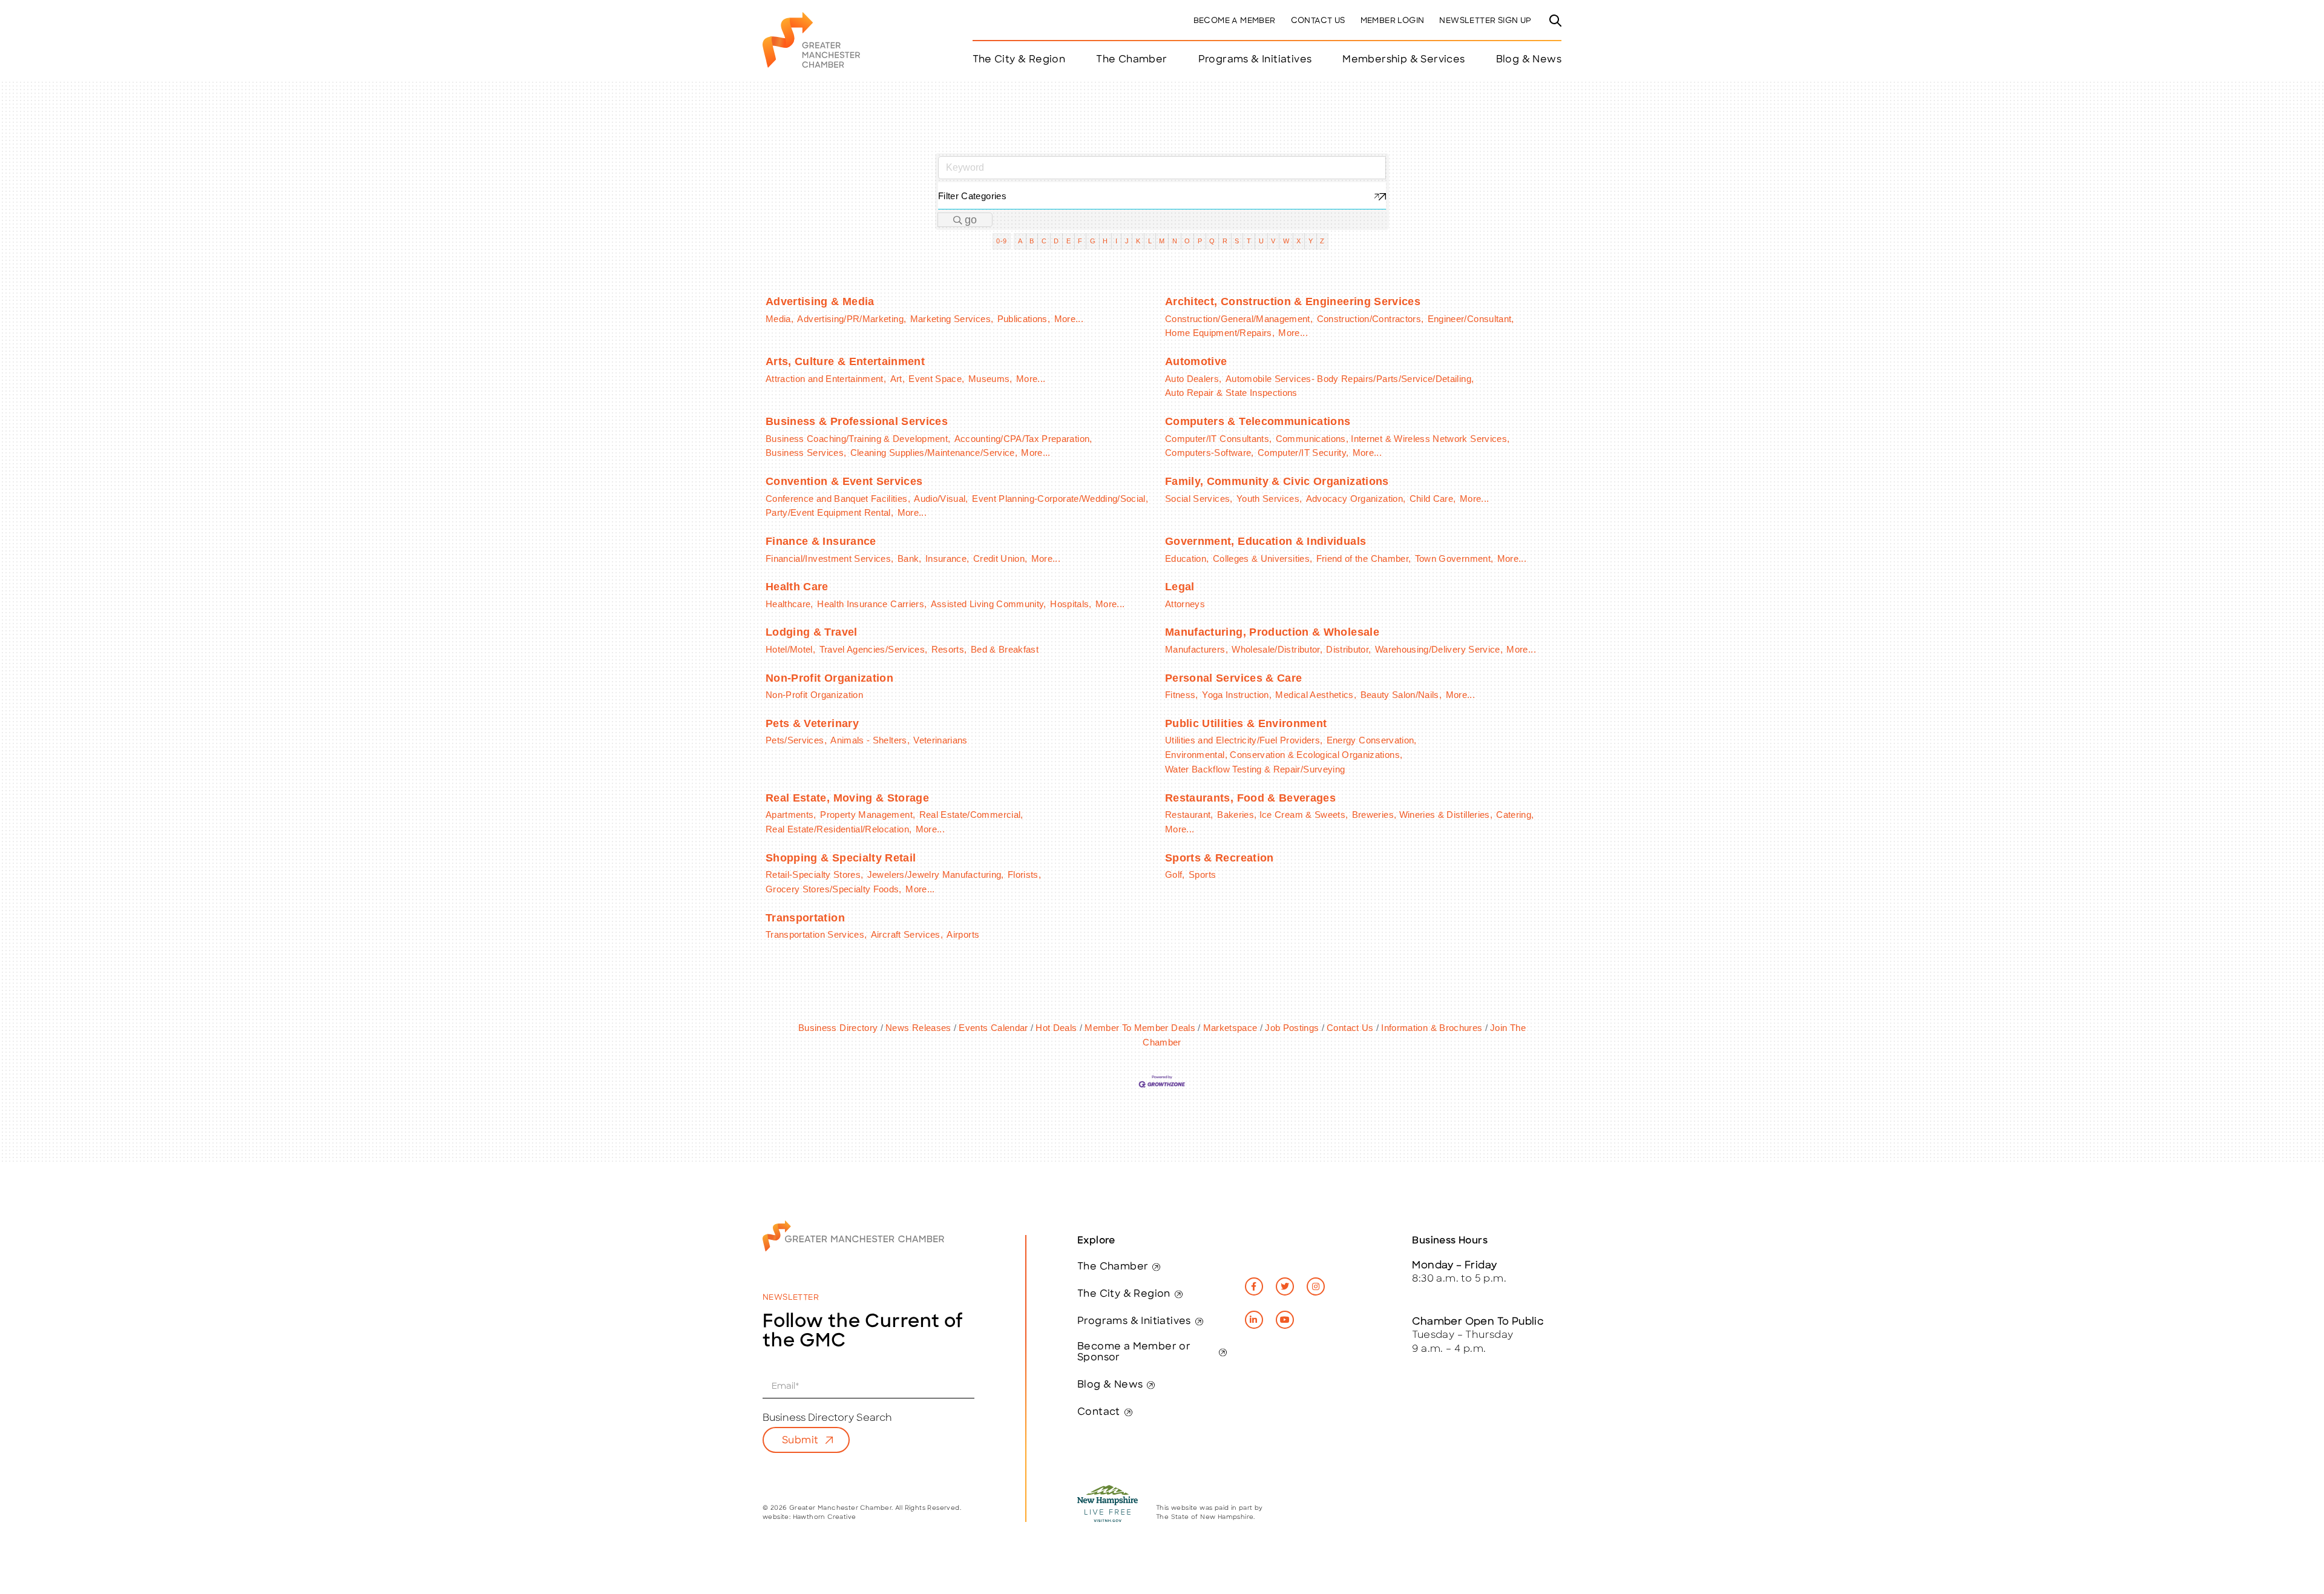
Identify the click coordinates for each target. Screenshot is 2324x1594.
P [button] (1200, 241)
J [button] (1127, 241)
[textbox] (1162, 196)
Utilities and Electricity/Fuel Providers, (1244, 740)
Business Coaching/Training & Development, (858, 439)
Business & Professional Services (857, 421)
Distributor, (1348, 649)
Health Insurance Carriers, (872, 604)
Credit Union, (1000, 558)
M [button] (1162, 241)
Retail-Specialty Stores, (814, 874)
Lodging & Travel (812, 632)
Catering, (1515, 815)
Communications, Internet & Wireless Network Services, (1393, 439)
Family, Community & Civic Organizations (1277, 481)
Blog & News (1529, 60)
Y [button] (1311, 241)
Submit (800, 1441)
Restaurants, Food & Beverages (1250, 798)
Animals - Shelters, (870, 740)
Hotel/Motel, (790, 649)
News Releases (918, 1028)
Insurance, (947, 558)
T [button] (1249, 241)
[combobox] (1162, 196)
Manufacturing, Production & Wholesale (1272, 632)
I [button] (1116, 241)
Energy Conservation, (1372, 740)
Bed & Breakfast (1005, 649)
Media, (780, 319)
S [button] (1237, 241)
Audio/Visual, (941, 499)
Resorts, (949, 649)
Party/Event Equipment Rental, (829, 512)
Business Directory (838, 1028)
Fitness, (1182, 695)
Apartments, (791, 815)
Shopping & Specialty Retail (841, 858)
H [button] (1105, 241)
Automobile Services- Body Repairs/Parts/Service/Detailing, (1350, 379)
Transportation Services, (816, 934)
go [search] (971, 220)
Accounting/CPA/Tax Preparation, (1023, 439)
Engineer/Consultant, (1471, 319)
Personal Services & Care (1233, 678)
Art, (898, 379)
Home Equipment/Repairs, (1220, 333)
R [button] (1225, 241)
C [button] (1044, 241)
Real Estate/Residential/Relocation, (839, 829)
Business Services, (806, 453)
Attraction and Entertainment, (826, 379)
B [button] (1032, 241)
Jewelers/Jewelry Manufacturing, (936, 874)
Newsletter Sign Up (1485, 21)
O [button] (1187, 241)
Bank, (910, 558)
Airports (963, 934)
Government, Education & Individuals (1265, 541)
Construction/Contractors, (1370, 319)
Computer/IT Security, (1303, 453)
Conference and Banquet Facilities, (838, 499)
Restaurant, (1189, 815)
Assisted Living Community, (989, 604)
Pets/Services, (796, 740)
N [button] (1175, 241)
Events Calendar (993, 1028)
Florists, (1024, 874)
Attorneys (1185, 604)
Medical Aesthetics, (1316, 695)
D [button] (1056, 241)
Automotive (1196, 361)
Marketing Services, (952, 319)
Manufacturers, (1196, 649)
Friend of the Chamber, (1364, 558)
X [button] (1298, 241)
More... (1069, 319)
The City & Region (1124, 1294)
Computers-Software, (1210, 453)
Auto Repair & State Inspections (1231, 393)
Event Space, (936, 379)
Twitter (1285, 1286)
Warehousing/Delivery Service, (1439, 649)
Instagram (1316, 1286)
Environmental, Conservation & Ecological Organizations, (1284, 755)
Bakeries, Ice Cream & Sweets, (1282, 815)
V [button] (1273, 241)
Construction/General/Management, (1239, 319)
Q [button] (1212, 241)
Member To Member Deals (1140, 1028)
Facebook (1254, 1286)
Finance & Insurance (821, 541)
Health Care (797, 587)
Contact (1099, 1412)
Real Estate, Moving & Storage (847, 798)
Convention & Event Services (844, 481)
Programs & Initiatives (1255, 60)
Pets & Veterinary (812, 723)
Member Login (1393, 21)
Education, (1187, 558)
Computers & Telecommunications (1258, 421)
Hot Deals (1056, 1028)
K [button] (1138, 241)
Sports (1202, 874)
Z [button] (1322, 241)
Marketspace (1230, 1028)
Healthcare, (789, 604)
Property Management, (868, 815)
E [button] (1068, 241)
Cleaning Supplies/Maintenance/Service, (934, 453)
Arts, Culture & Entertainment (845, 361)
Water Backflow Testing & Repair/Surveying (1255, 769)
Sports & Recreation (1219, 858)
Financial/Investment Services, (830, 558)
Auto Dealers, (1193, 379)
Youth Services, (1269, 499)
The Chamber (1113, 1267)
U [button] (1261, 241)
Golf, (1175, 874)
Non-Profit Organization (829, 678)
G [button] (1093, 241)
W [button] (1286, 241)
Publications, (1024, 319)
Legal (1180, 587)
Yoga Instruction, (1237, 695)
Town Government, (1454, 558)
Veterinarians (940, 740)
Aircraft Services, (907, 934)
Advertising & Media (820, 301)
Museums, (990, 379)
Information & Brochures (1432, 1028)
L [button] (1150, 241)
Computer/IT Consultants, (1218, 439)
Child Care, (1433, 499)
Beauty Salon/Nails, (1401, 695)
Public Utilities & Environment (1246, 723)
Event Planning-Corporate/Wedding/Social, (1060, 499)
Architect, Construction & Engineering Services (1293, 301)
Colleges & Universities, (1262, 558)
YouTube (1285, 1320)
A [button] (1020, 241)
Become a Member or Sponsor (1134, 1352)
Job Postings (1292, 1028)
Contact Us (1318, 21)
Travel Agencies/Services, (874, 649)
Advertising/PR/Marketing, (852, 319)
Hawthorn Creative (825, 1517)
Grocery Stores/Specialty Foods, (834, 889)
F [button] (1080, 241)
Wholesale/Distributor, (1277, 649)
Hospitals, (1071, 604)
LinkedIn (1254, 1320)
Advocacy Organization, (1356, 499)
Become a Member (1235, 21)
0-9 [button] (1001, 241)
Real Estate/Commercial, (971, 815)
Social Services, (1199, 499)
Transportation (805, 918)
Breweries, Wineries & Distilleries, (1422, 815)
